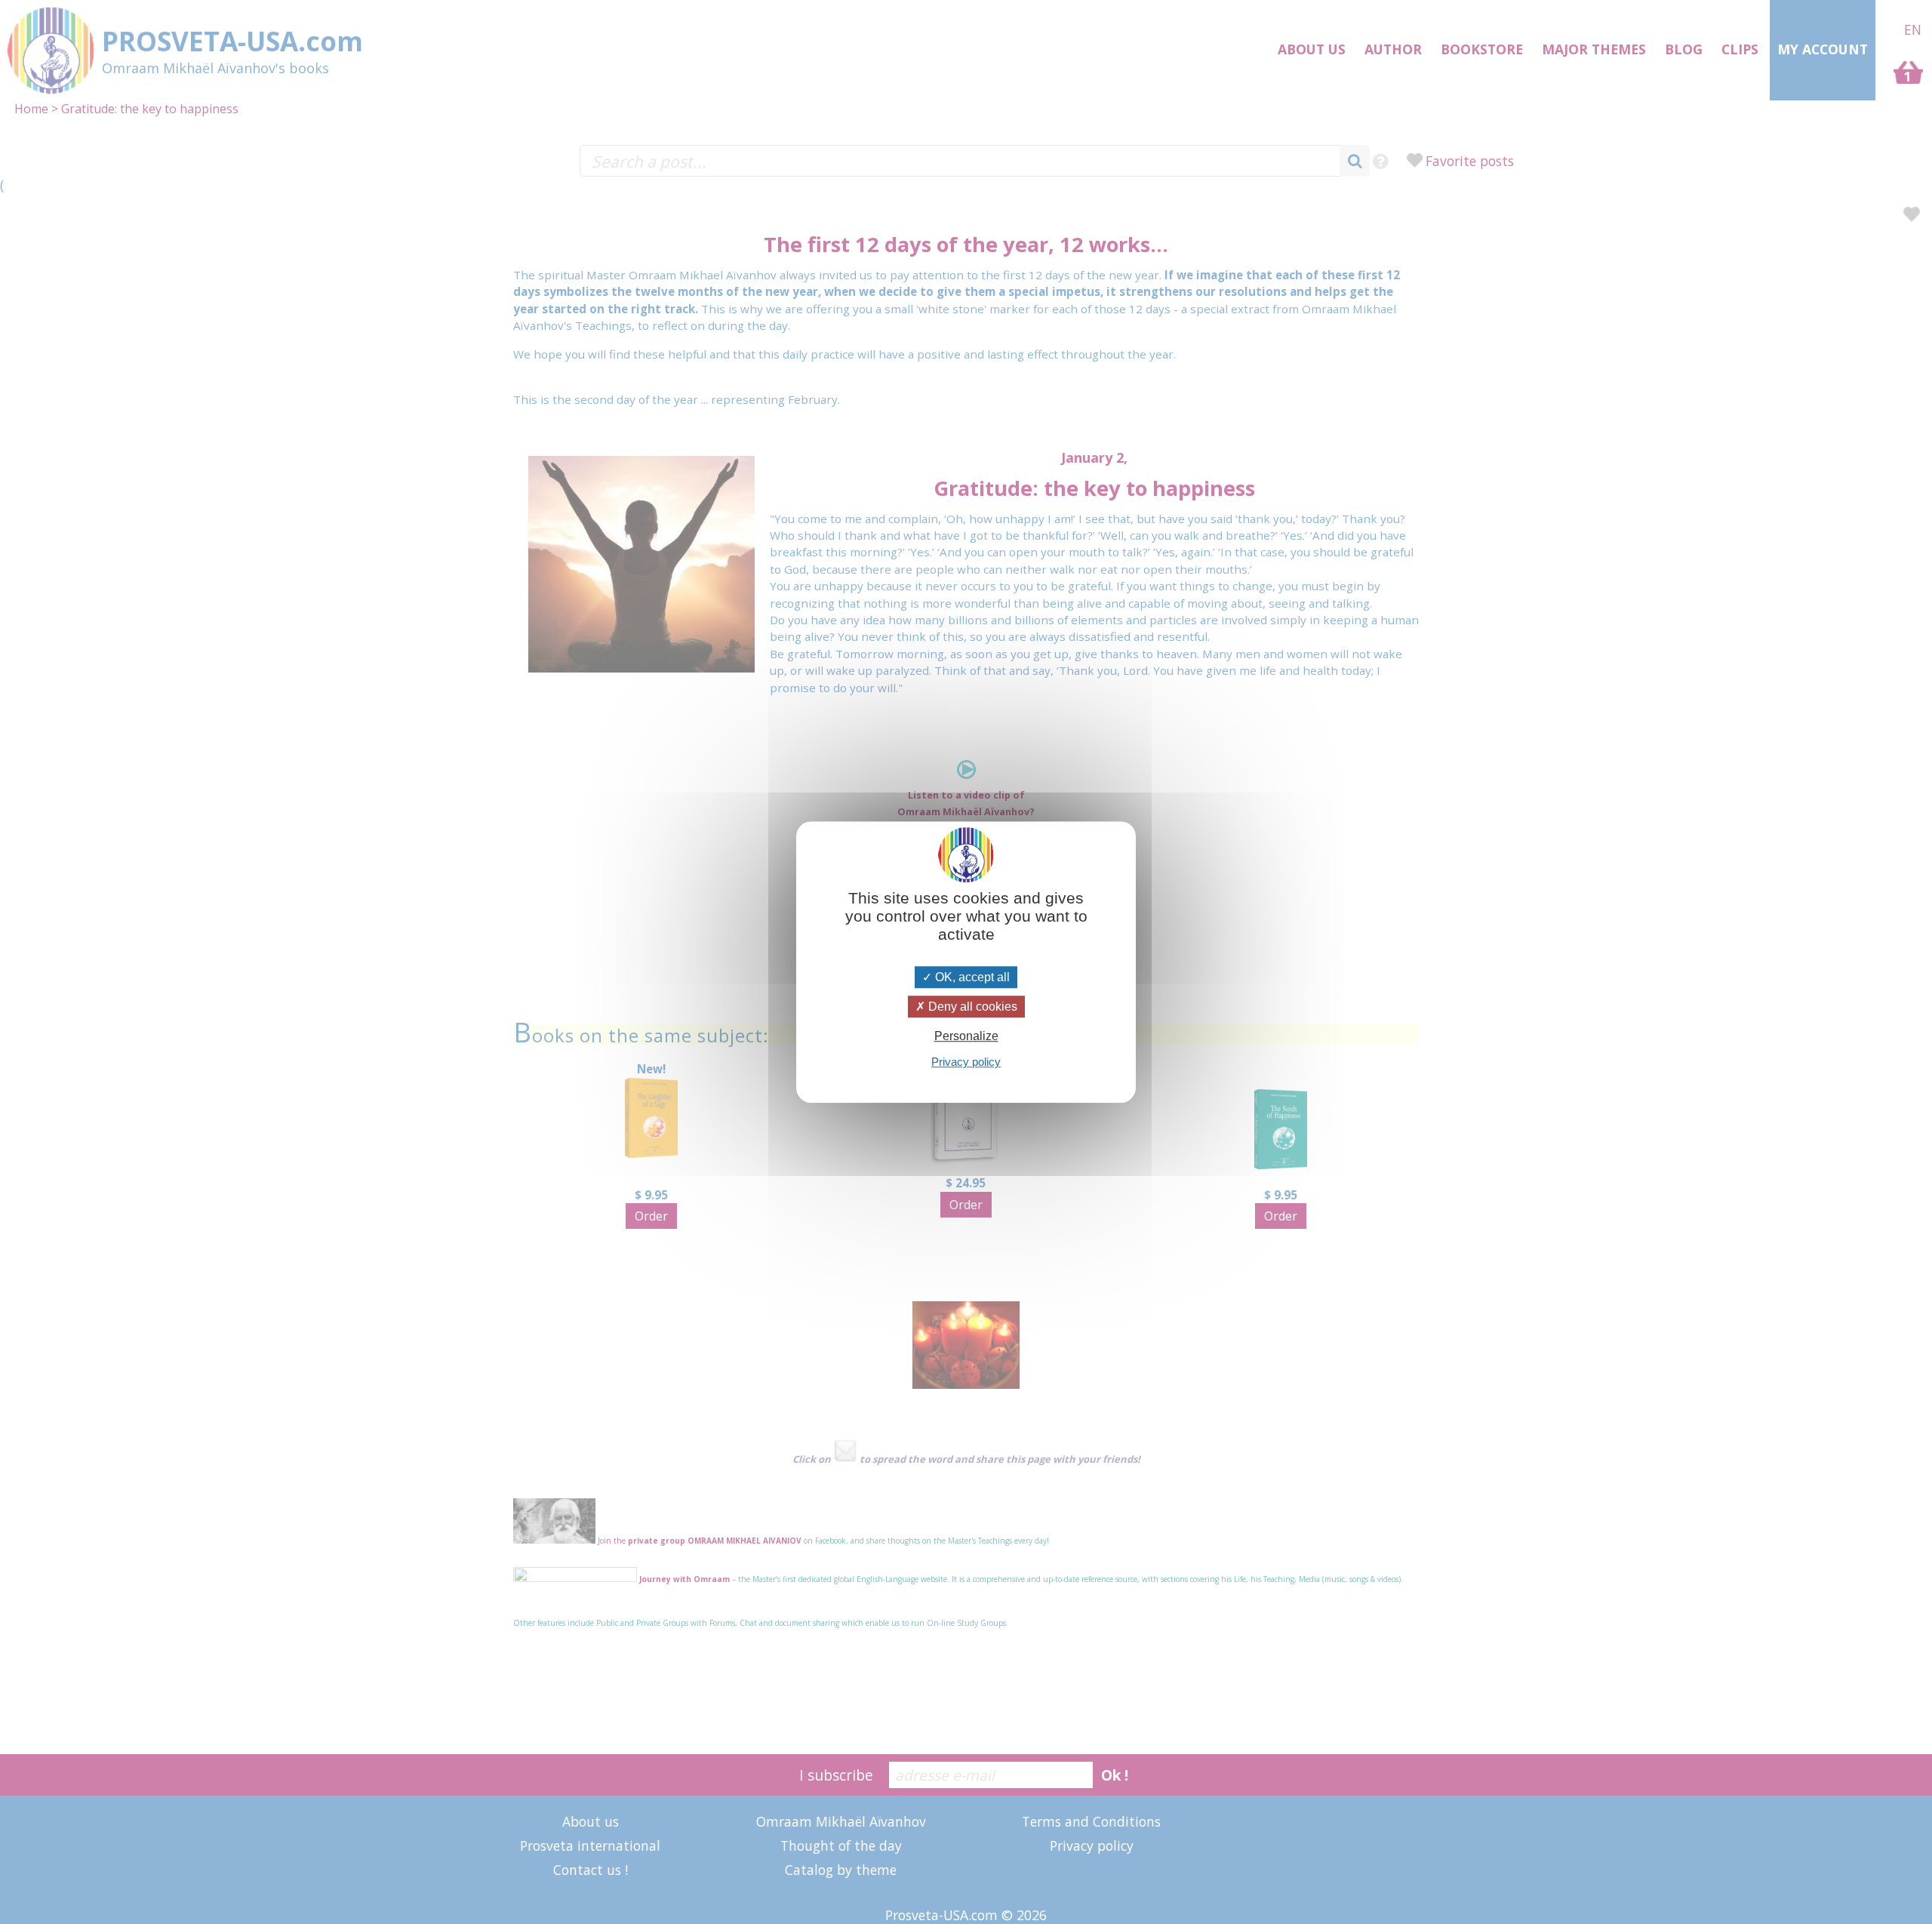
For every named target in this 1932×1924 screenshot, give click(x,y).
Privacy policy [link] (966, 1062)
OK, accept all (971, 977)
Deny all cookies (971, 1007)
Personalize (966, 1036)
